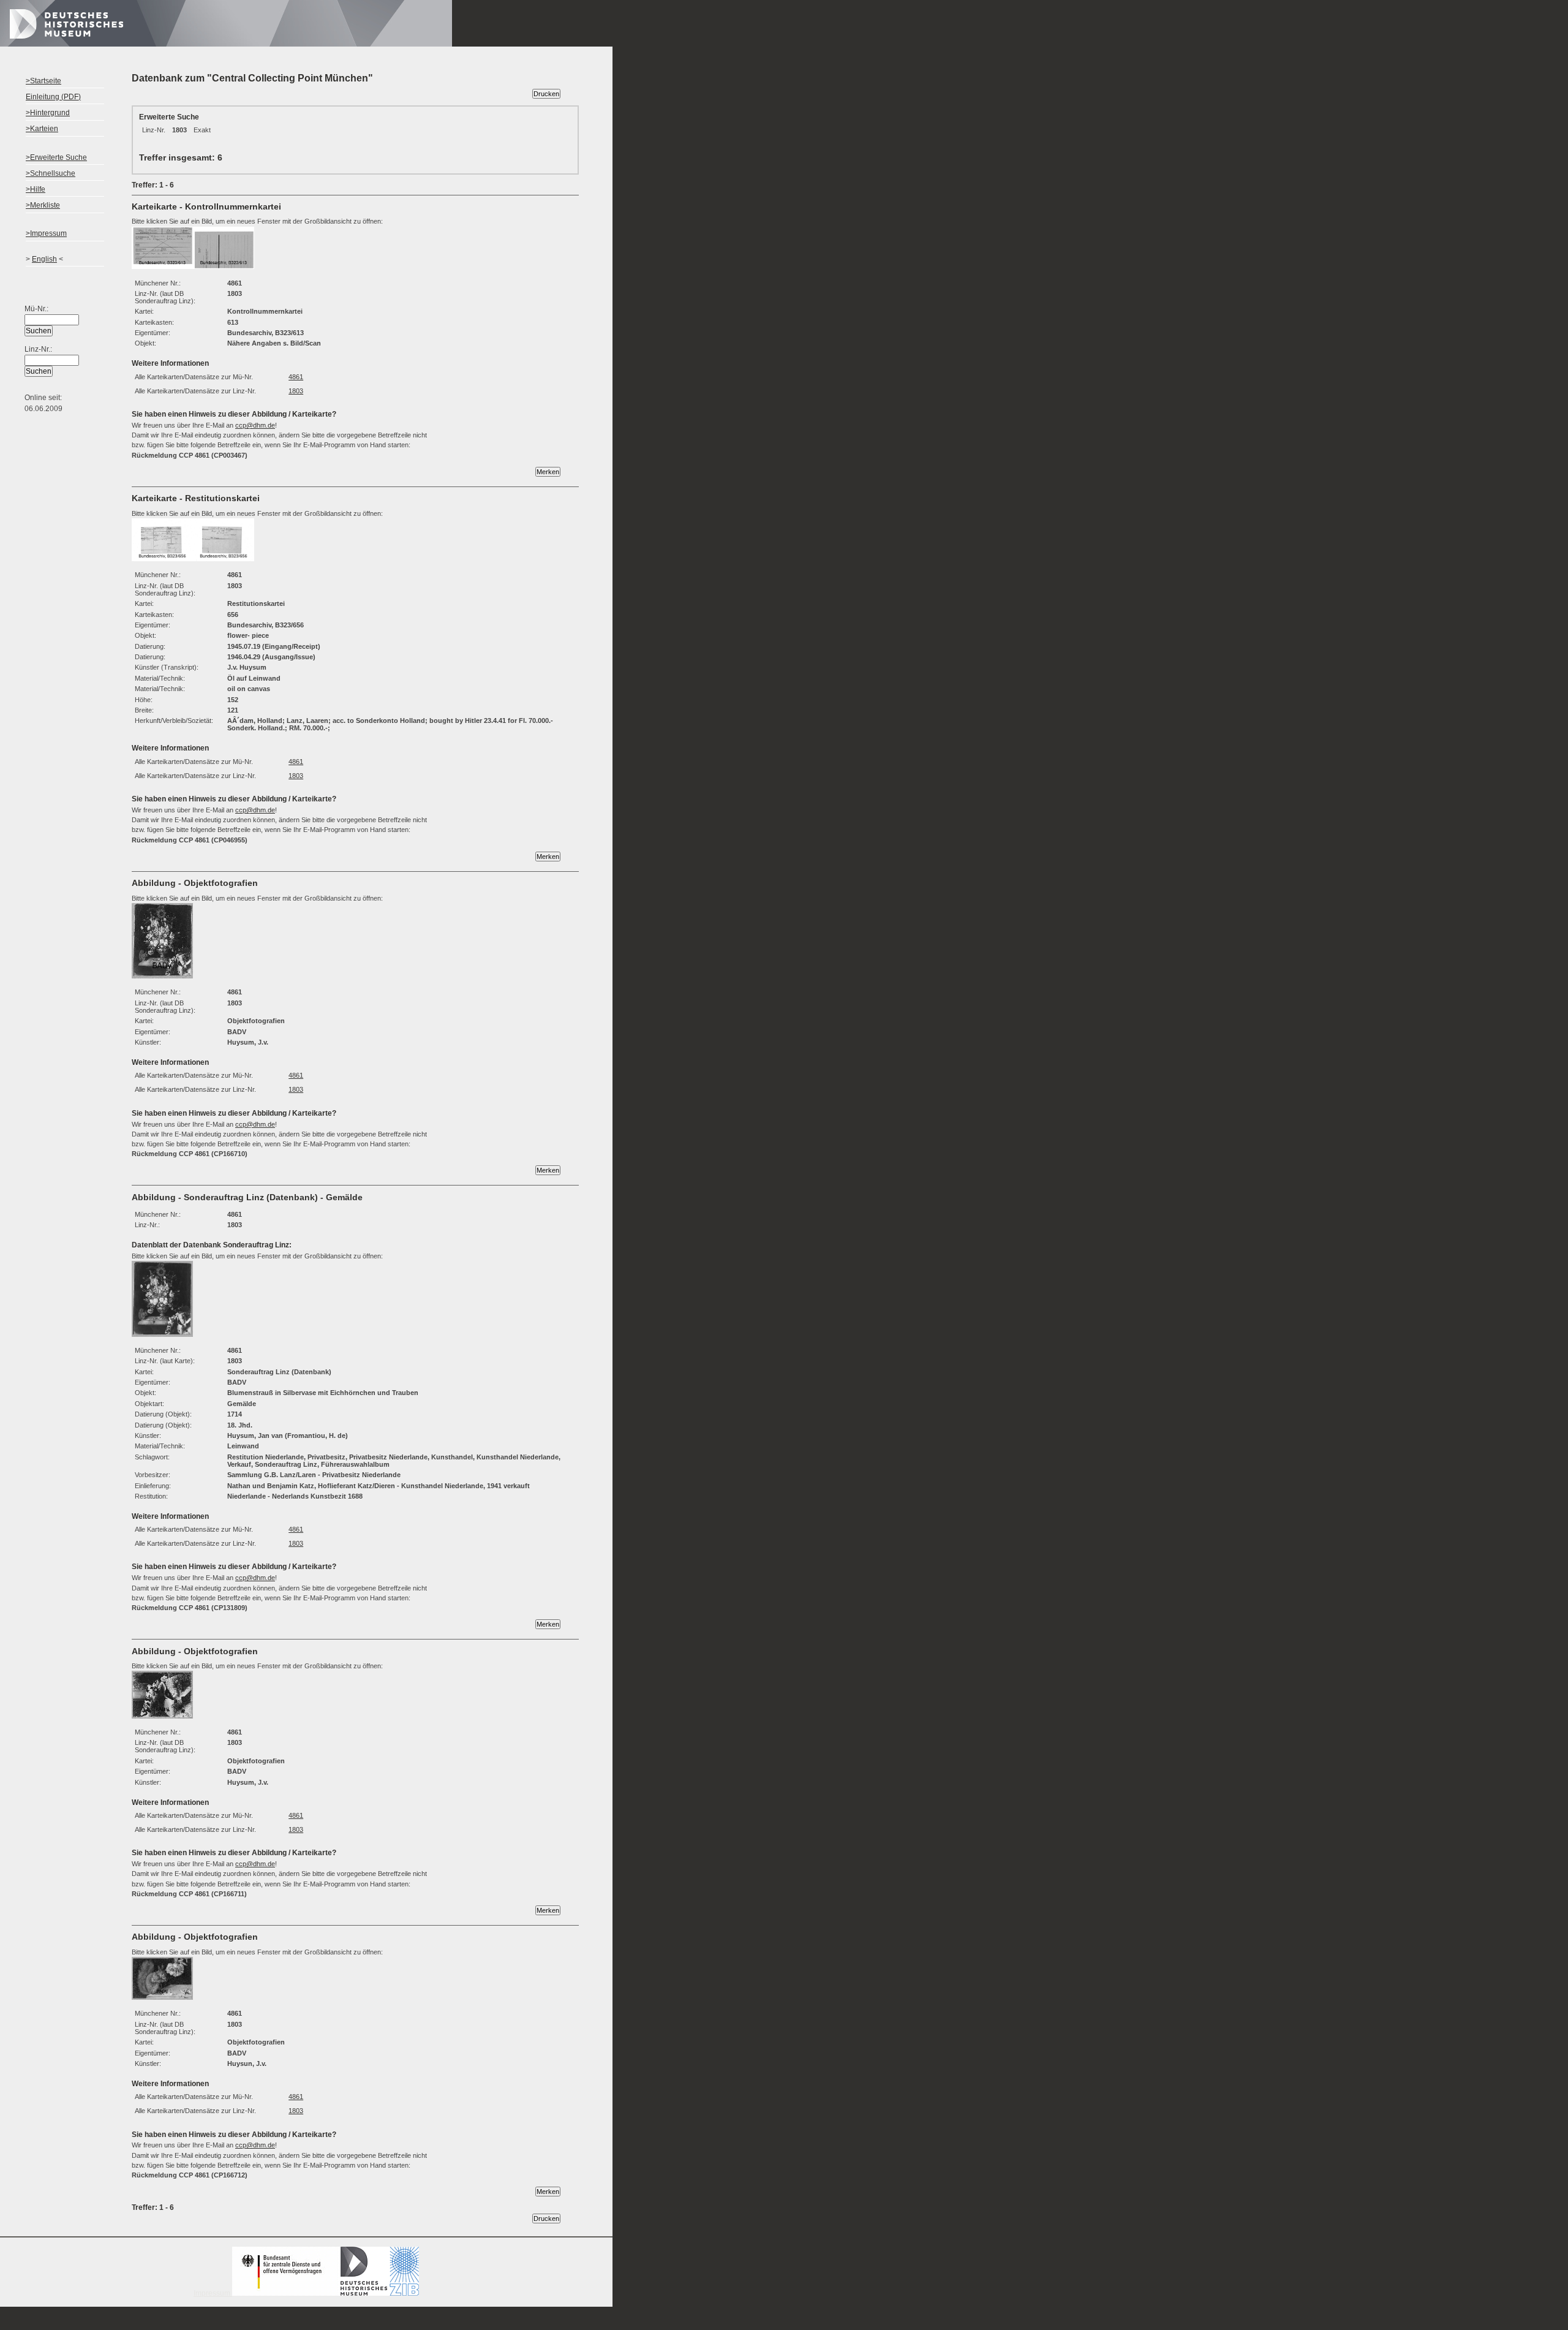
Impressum (213, 2293)
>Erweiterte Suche (56, 157)
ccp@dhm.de (255, 425)
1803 (296, 391)
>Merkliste (43, 205)
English (44, 259)
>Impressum (46, 233)
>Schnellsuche (51, 173)
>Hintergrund (48, 113)
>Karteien (42, 129)
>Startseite (43, 81)
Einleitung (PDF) (53, 97)
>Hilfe (36, 189)
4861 (296, 377)
